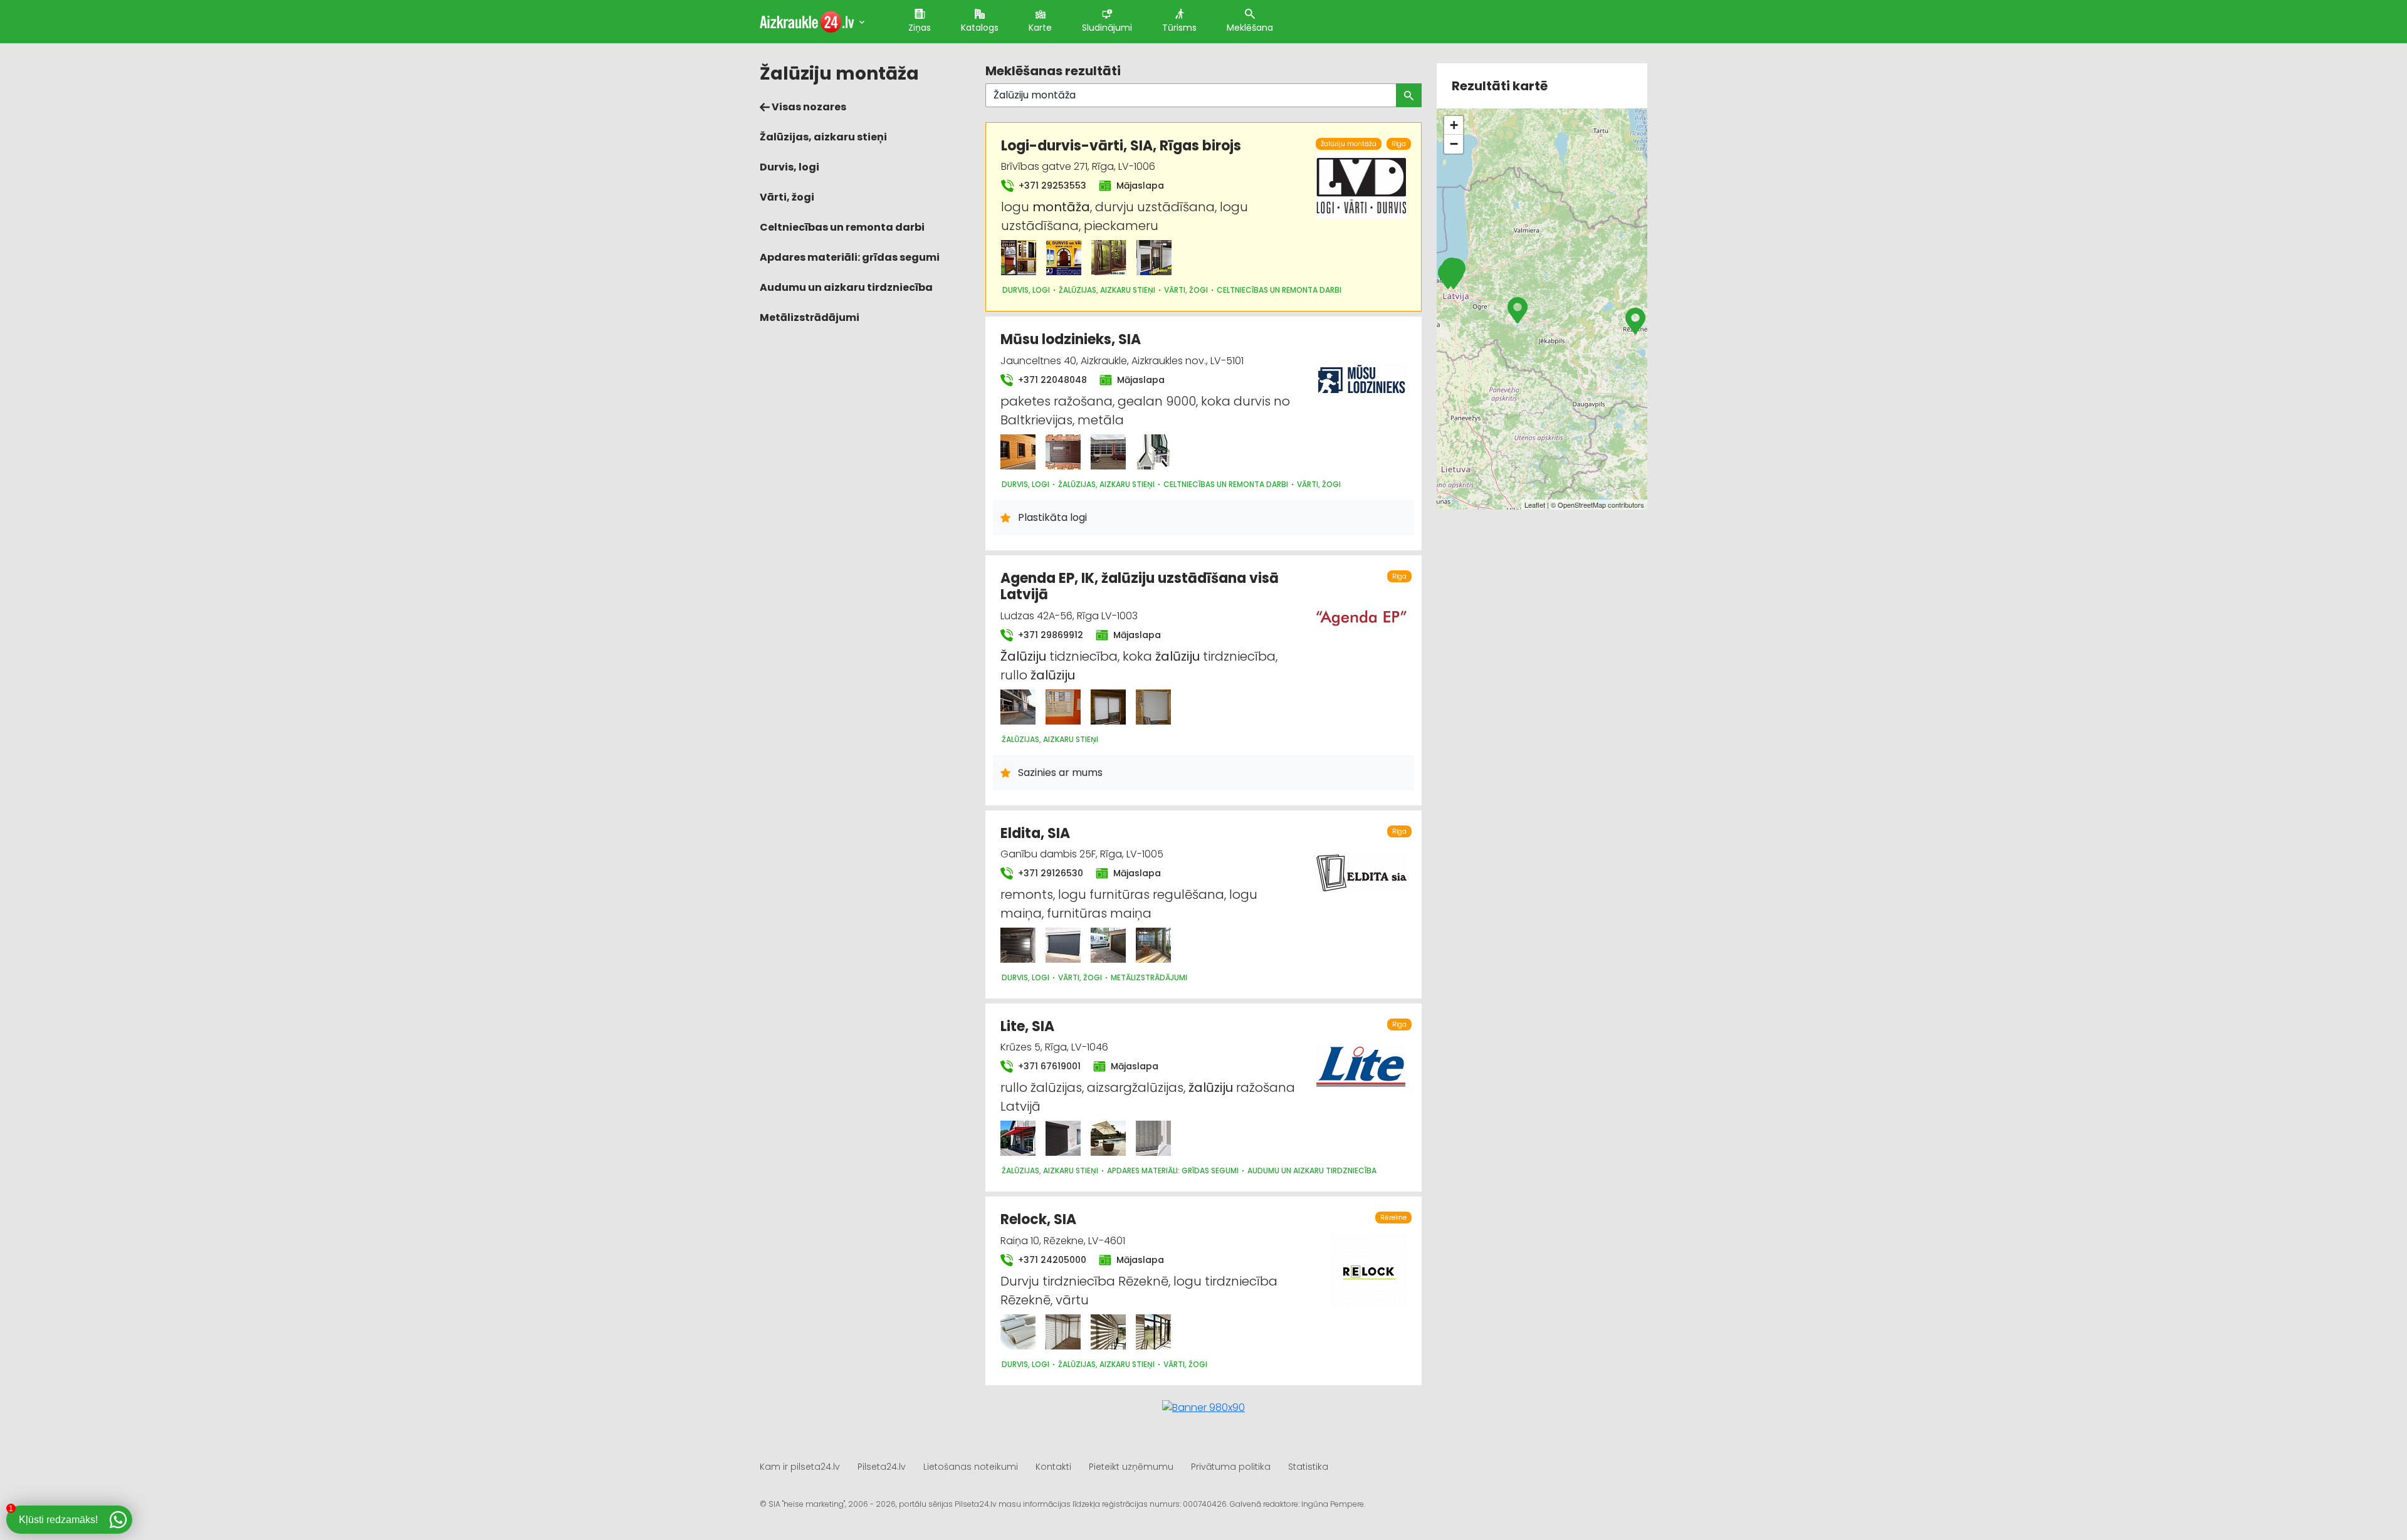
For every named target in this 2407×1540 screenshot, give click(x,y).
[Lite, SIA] (1018, 1138)
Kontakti (1053, 1467)
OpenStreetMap (1582, 505)
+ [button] (1454, 125)
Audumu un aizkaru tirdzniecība (846, 287)
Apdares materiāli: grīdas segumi (850, 257)
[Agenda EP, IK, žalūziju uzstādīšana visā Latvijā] (1018, 707)
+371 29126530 (1049, 873)
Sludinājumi (1107, 28)
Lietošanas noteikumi (971, 1467)
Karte (1040, 28)
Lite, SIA (1027, 1026)
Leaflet (1535, 505)
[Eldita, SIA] (1018, 945)
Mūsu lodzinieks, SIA (1071, 339)
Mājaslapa (1139, 186)
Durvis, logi (789, 167)
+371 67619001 (1048, 1066)
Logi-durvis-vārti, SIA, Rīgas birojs (1121, 146)
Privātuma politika (1231, 1467)
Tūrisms (1179, 28)
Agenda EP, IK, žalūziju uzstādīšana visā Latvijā (1140, 586)
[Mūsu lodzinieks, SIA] (1018, 452)
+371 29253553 (1051, 186)
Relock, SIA (1038, 1219)
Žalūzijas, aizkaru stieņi (823, 137)
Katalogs (980, 28)
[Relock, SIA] (1018, 1332)
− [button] (1454, 144)
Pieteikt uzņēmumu (1131, 1467)
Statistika (1308, 1467)
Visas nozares (808, 107)
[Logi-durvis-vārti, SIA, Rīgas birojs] (1019, 258)
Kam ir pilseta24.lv (800, 1467)
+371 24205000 (1051, 1260)
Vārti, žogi (787, 197)
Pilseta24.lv (882, 1467)
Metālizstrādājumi (810, 317)
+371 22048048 (1051, 380)
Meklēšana (1250, 28)
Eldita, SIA (1035, 833)
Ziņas (920, 28)
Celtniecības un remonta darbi (842, 227)
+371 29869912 (1049, 635)
